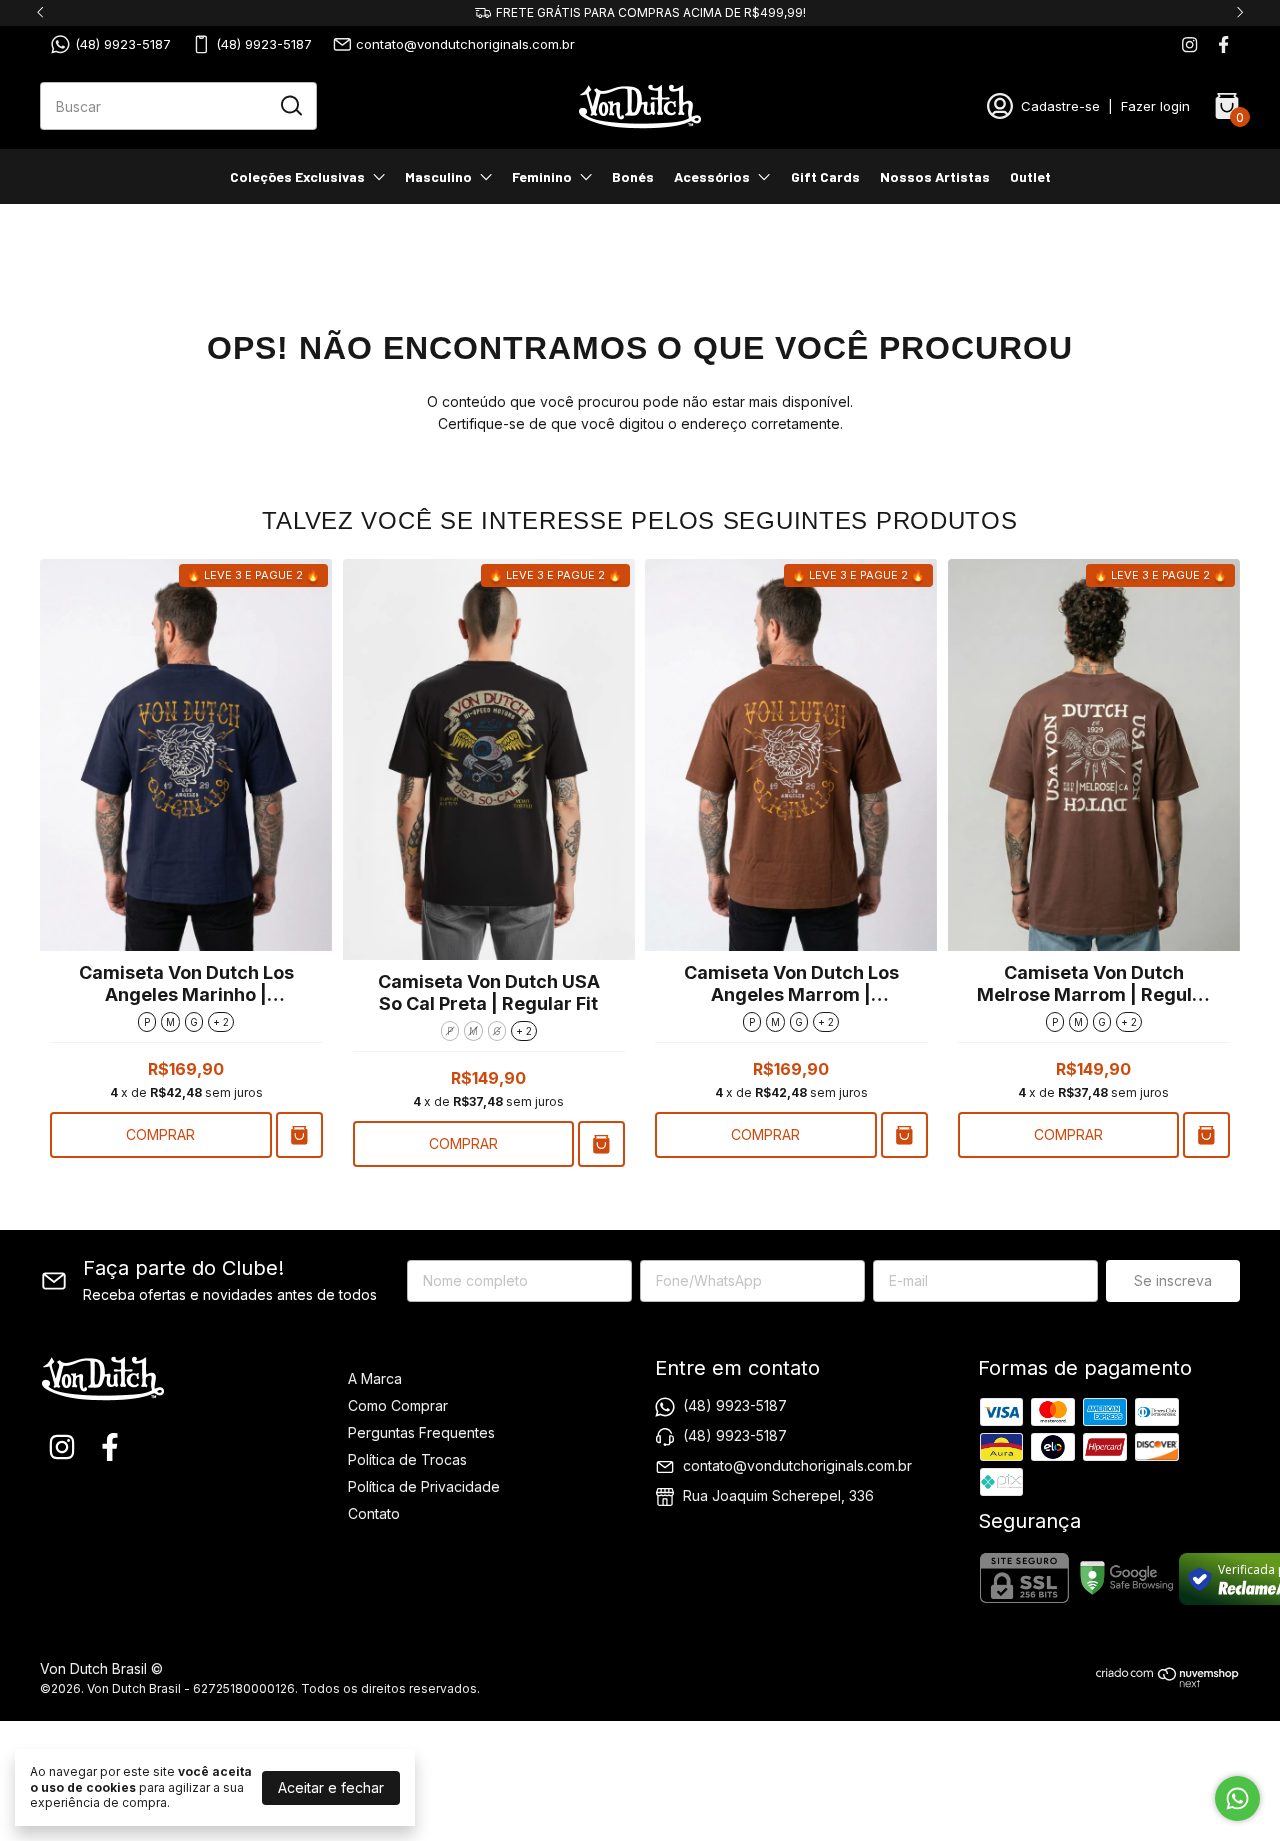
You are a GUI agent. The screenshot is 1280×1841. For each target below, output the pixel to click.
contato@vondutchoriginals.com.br (465, 44)
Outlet (1030, 176)
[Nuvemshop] (1168, 1682)
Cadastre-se (1060, 106)
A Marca (375, 1378)
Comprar (160, 1134)
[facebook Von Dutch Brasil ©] (1223, 44)
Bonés (633, 176)
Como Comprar (398, 1405)
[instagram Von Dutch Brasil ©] (1189, 44)
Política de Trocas (407, 1459)
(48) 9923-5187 (123, 44)
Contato (374, 1513)
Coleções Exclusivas (297, 176)
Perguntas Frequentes (421, 1432)
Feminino (542, 176)
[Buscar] (290, 105)
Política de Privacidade (424, 1486)
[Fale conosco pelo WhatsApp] (1237, 1798)
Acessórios (712, 176)
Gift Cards (825, 176)
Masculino (438, 176)
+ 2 (221, 1022)
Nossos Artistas (935, 176)
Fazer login (1155, 106)
